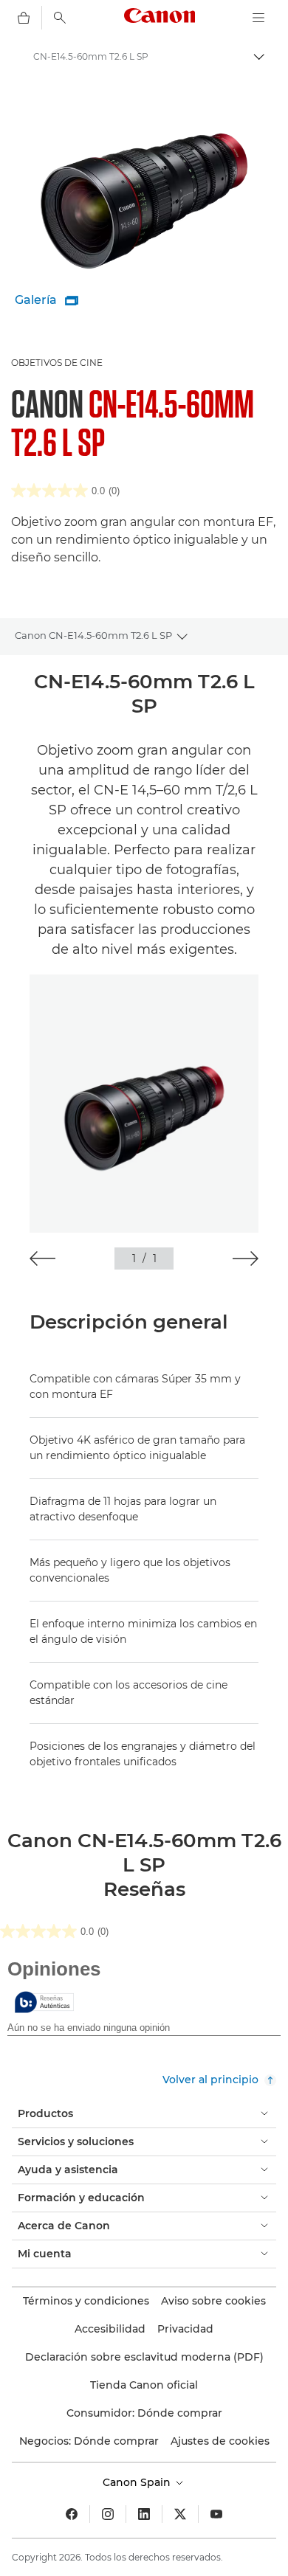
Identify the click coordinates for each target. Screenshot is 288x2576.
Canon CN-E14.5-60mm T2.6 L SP (93, 635)
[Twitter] (180, 2514)
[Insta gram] (108, 2514)
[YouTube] (216, 2514)
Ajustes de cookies (220, 2441)
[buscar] (60, 18)
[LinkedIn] (144, 2514)
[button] (42, 1258)
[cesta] (24, 18)
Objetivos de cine (57, 363)
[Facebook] (72, 2514)
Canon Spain (138, 2482)
